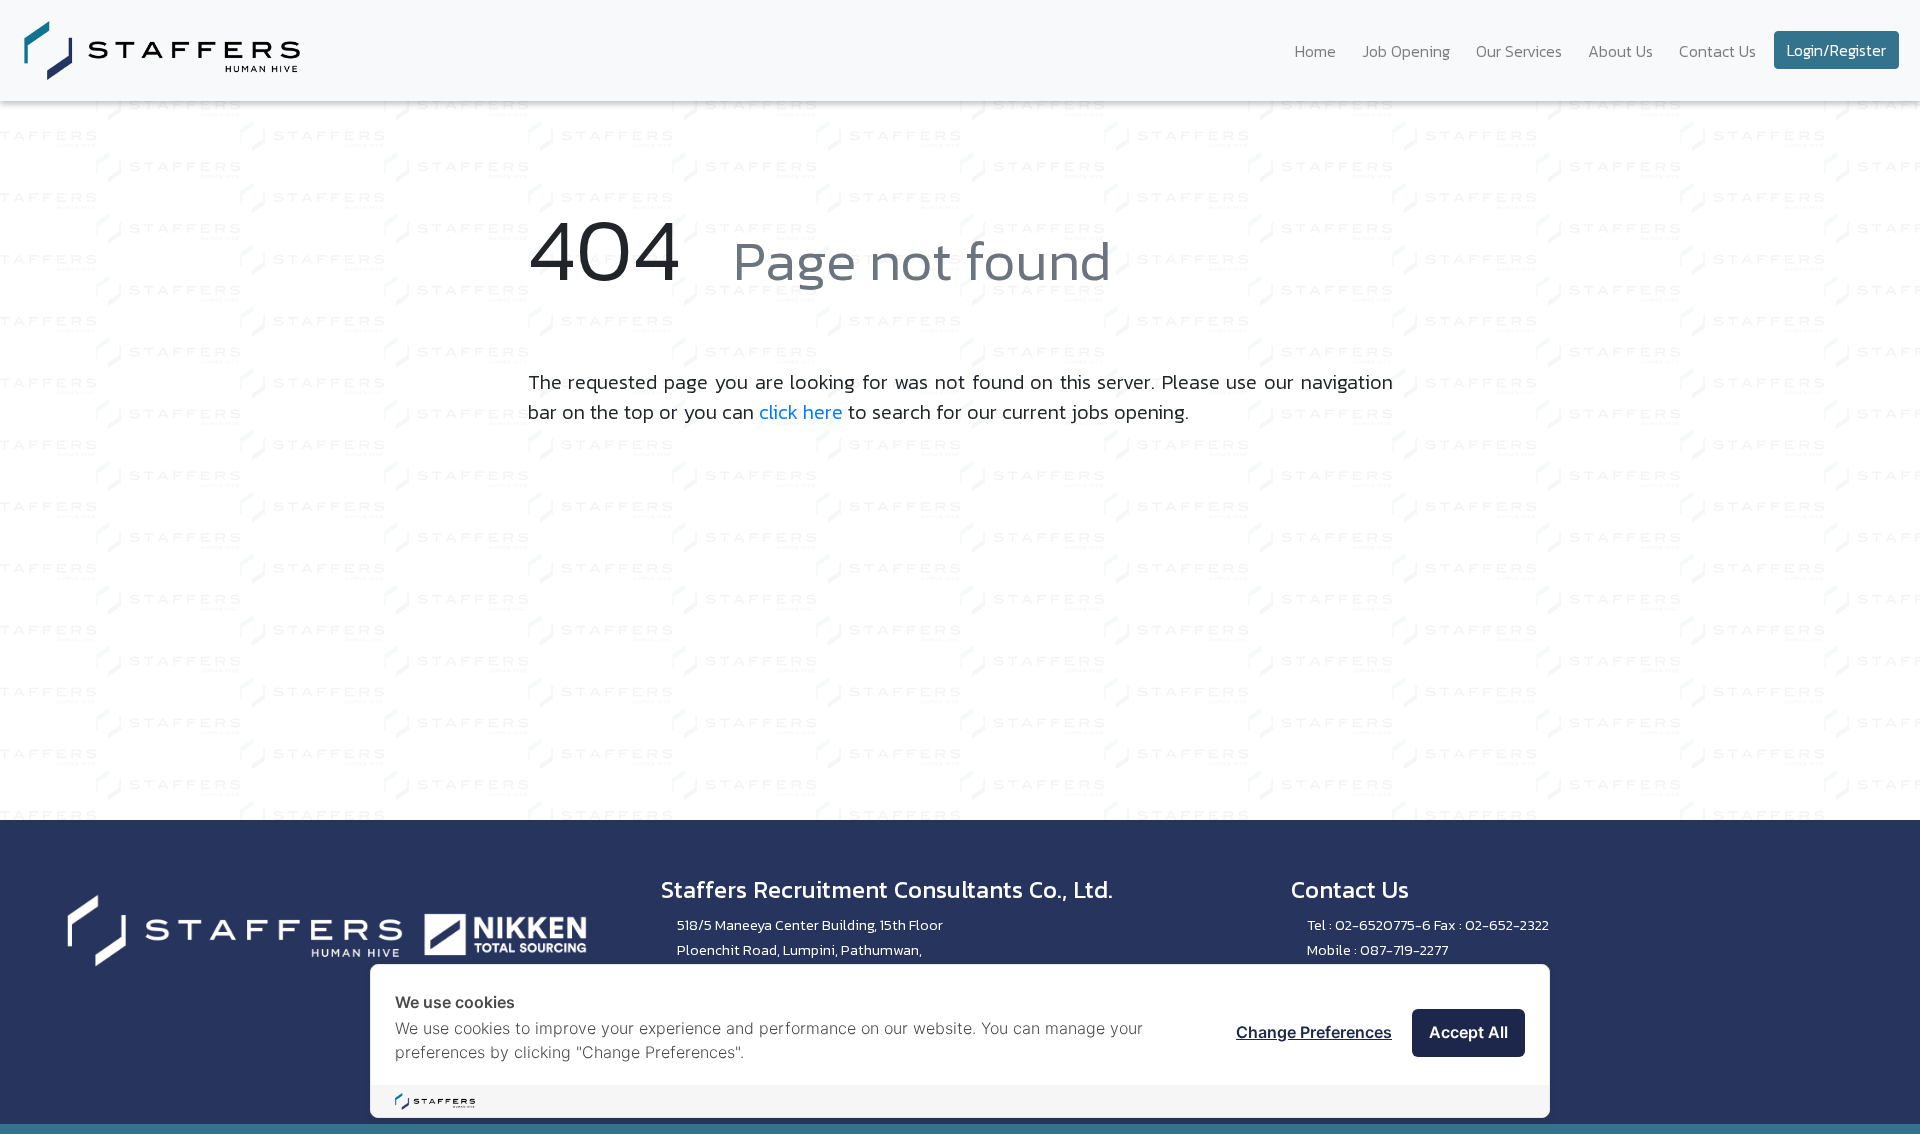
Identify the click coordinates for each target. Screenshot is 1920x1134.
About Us (1620, 51)
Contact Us (1717, 51)
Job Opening (1406, 51)
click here (801, 412)
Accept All (1468, 1032)
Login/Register (1836, 50)
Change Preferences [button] (1314, 1032)
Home (1315, 51)
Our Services (1519, 51)
